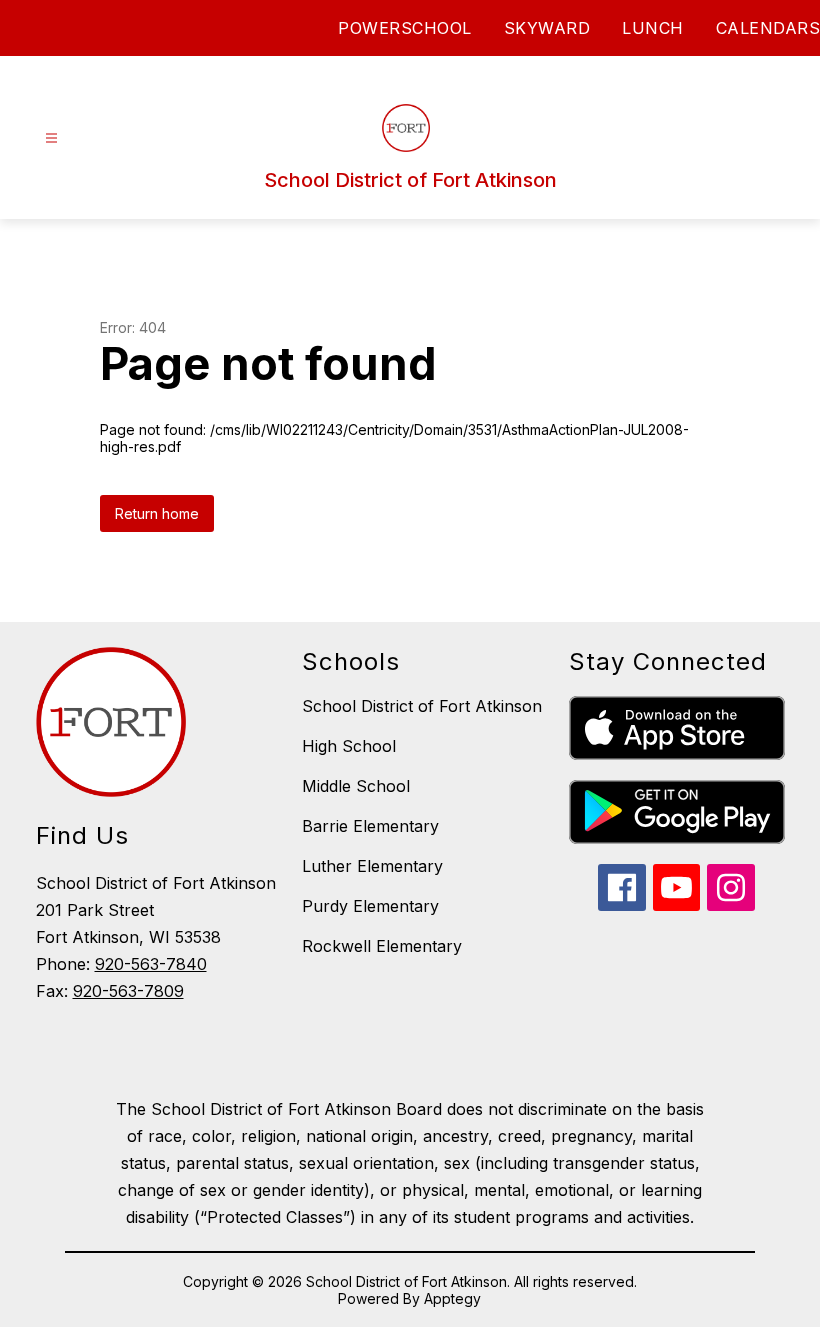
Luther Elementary (372, 866)
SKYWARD (547, 28)
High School (349, 746)
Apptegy (452, 1298)
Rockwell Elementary (382, 946)
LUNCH (653, 28)
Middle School (356, 786)
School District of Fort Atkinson (422, 706)
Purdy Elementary (370, 906)
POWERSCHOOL (405, 28)
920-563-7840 (151, 964)
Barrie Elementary (370, 826)
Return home (157, 513)
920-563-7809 (128, 991)
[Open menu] (51, 138)
